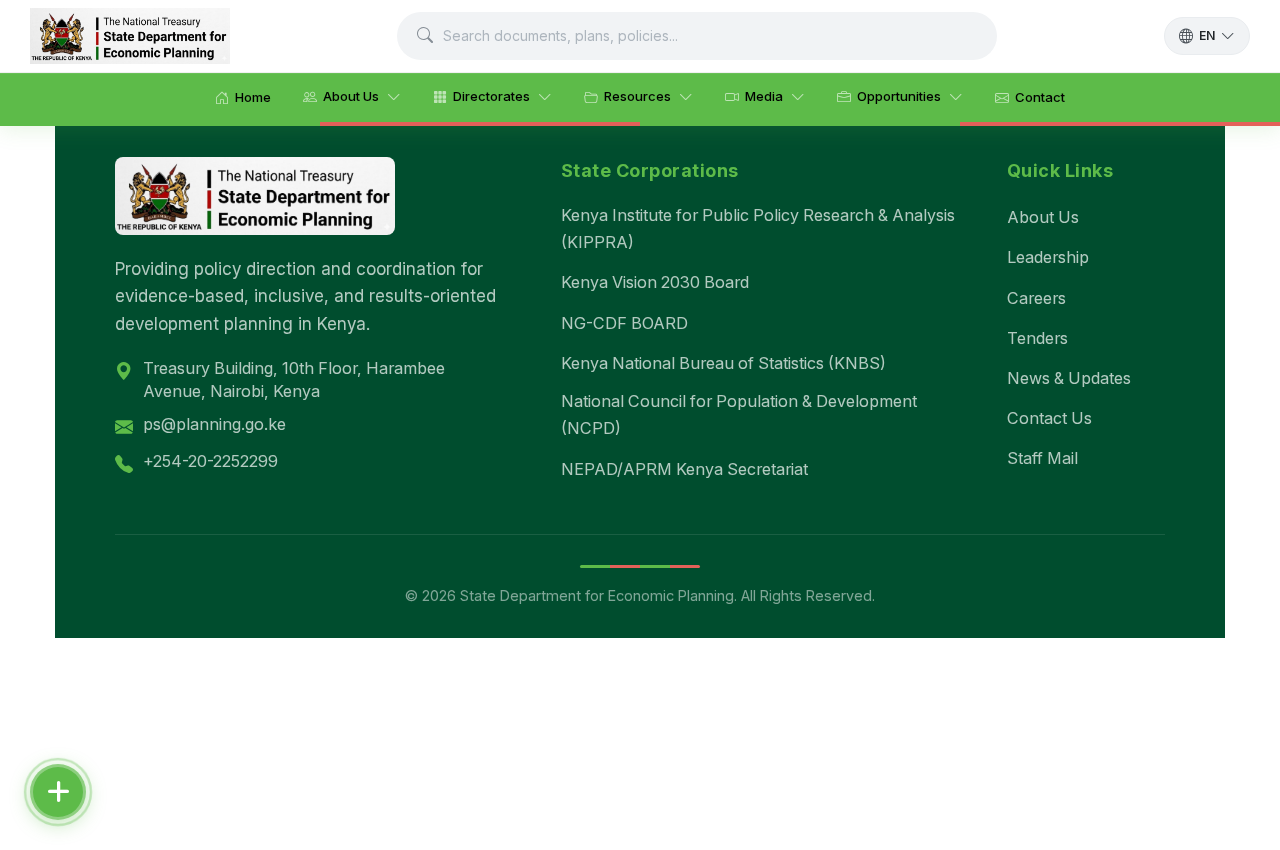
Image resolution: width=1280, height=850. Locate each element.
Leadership (1048, 257)
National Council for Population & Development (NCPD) (739, 414)
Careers (1036, 298)
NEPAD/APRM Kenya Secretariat (684, 469)
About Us (1043, 217)
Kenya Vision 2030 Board (655, 282)
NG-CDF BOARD (624, 323)
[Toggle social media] (58, 792)
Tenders (1037, 338)
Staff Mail (1042, 458)
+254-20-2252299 (210, 461)
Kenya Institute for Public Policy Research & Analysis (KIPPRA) (758, 228)
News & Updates (1069, 378)
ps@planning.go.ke (214, 424)
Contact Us (1049, 418)
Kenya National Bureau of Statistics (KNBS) (723, 363)
